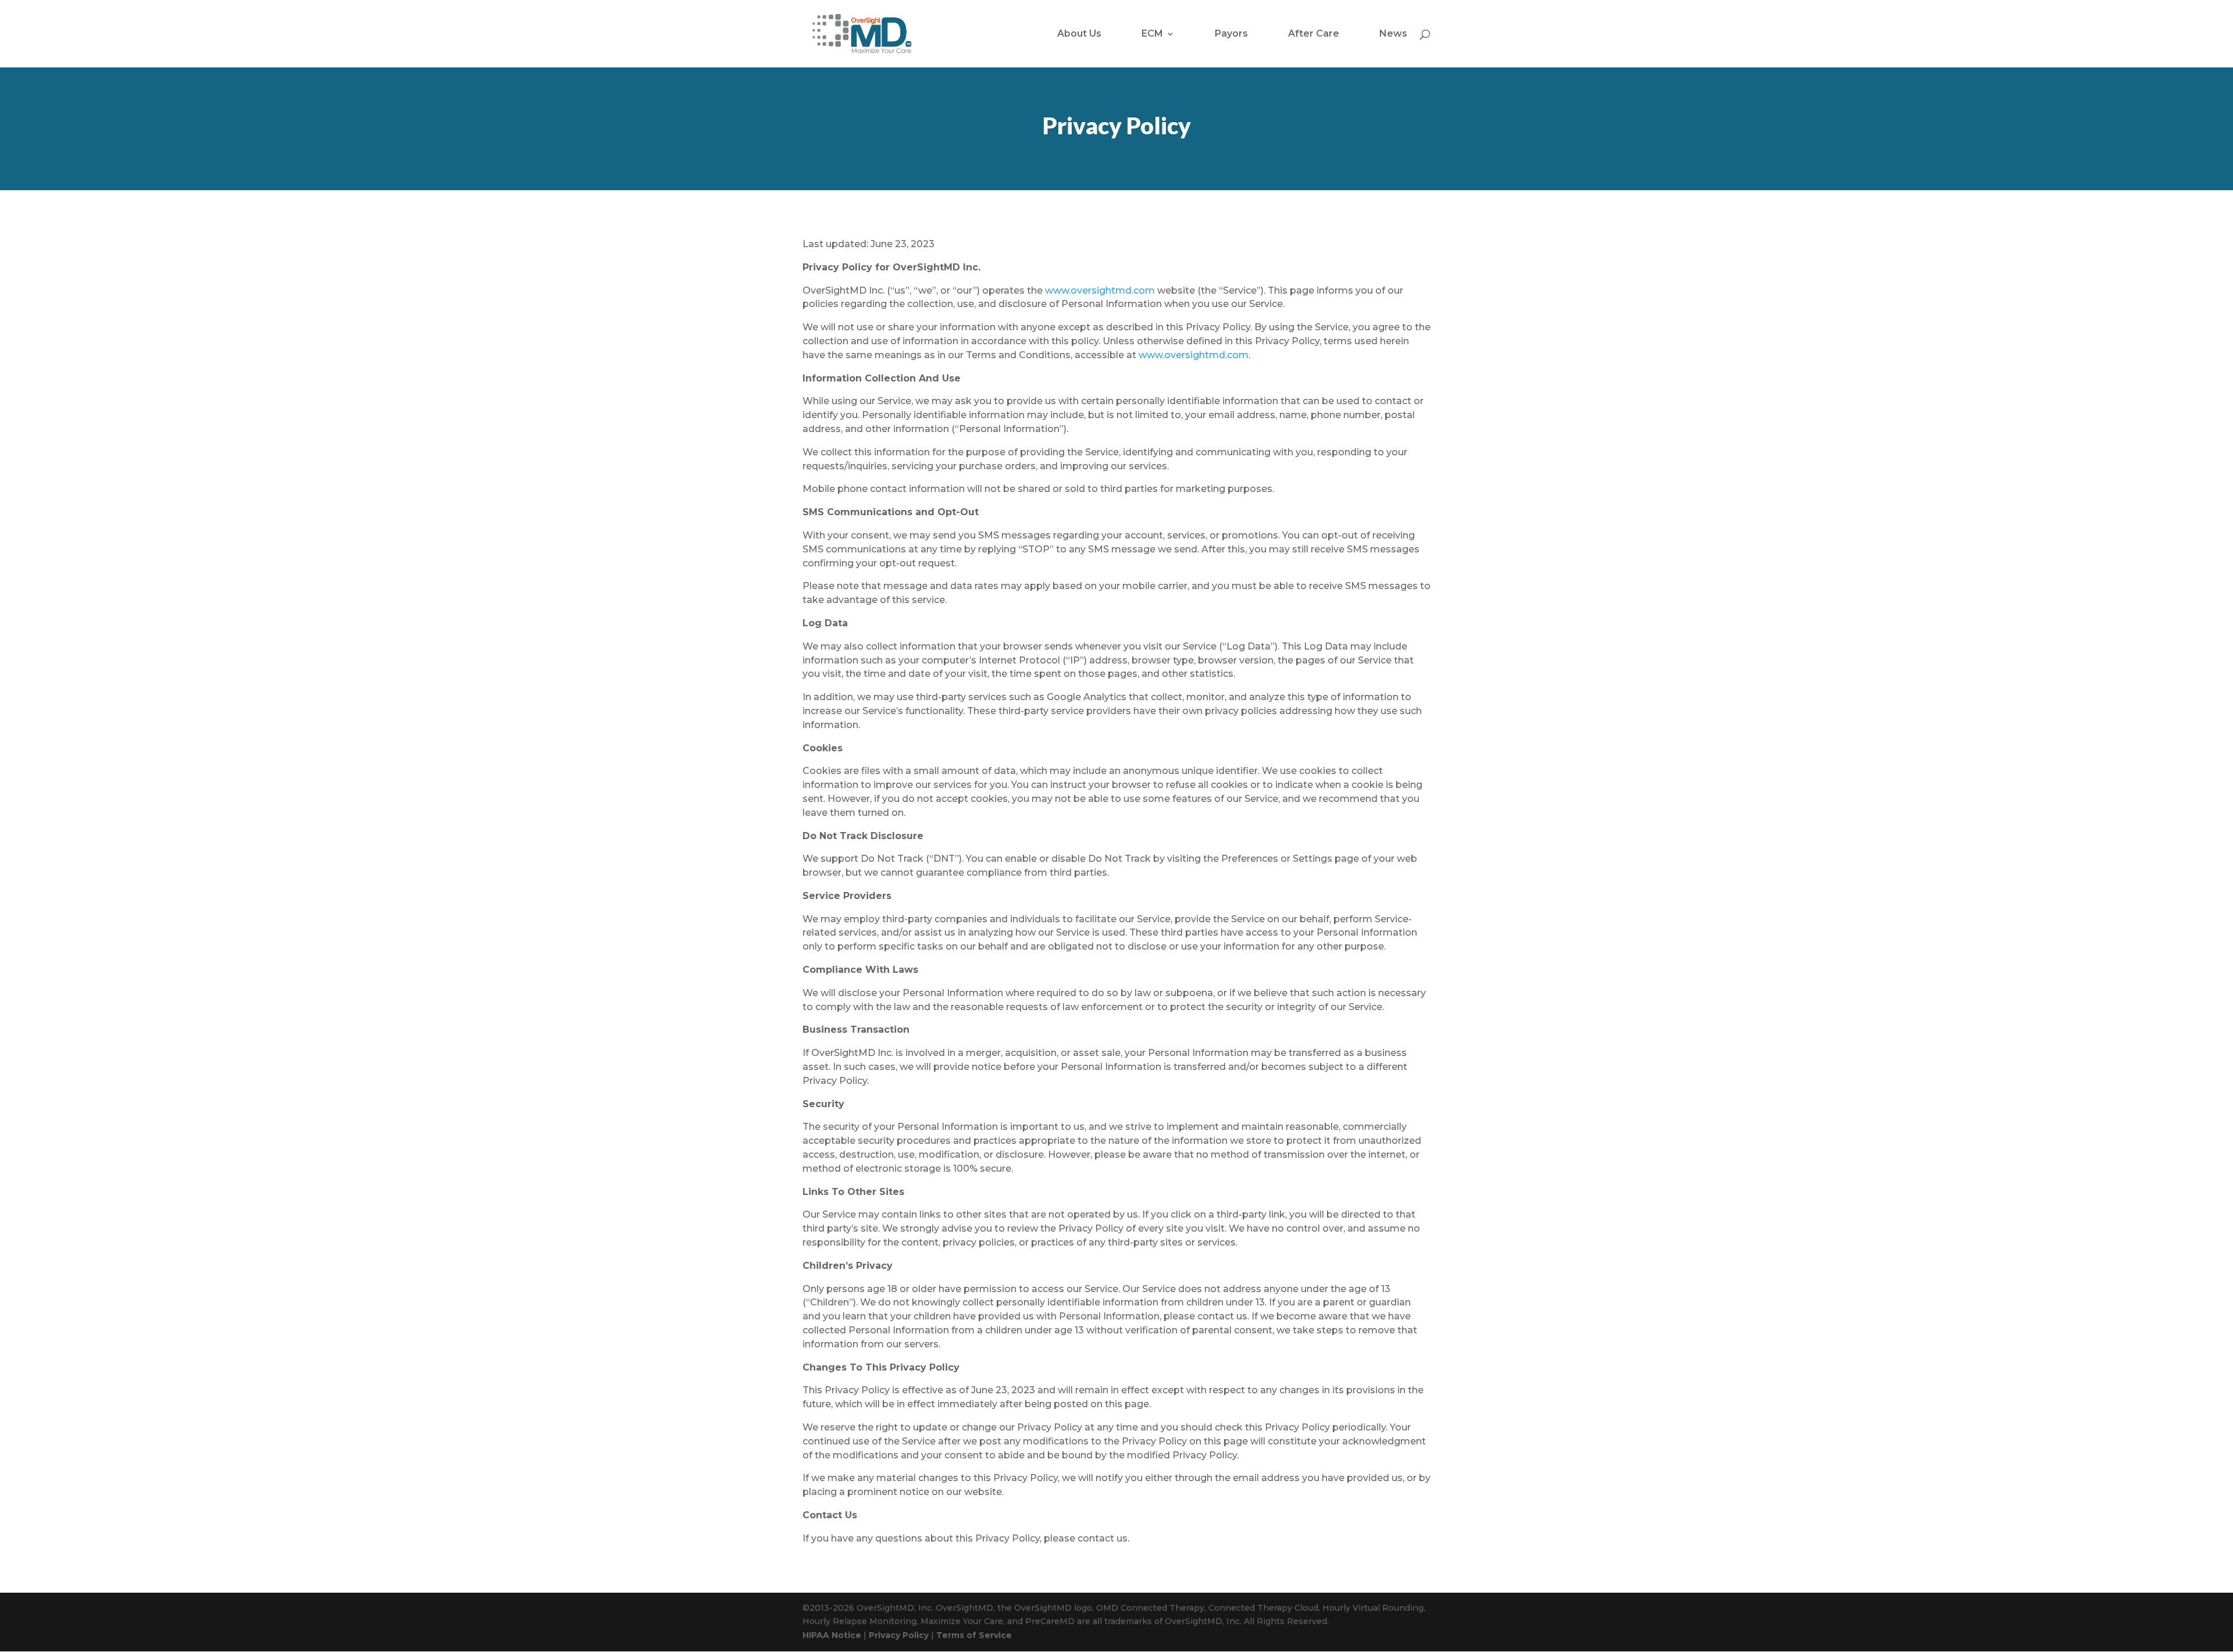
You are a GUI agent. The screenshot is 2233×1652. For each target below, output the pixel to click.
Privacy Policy (899, 1635)
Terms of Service (974, 1635)
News (1393, 34)
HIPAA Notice (832, 1635)
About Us (1079, 34)
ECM (1152, 34)
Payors (1231, 34)
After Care (1314, 34)
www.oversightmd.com (1100, 290)
